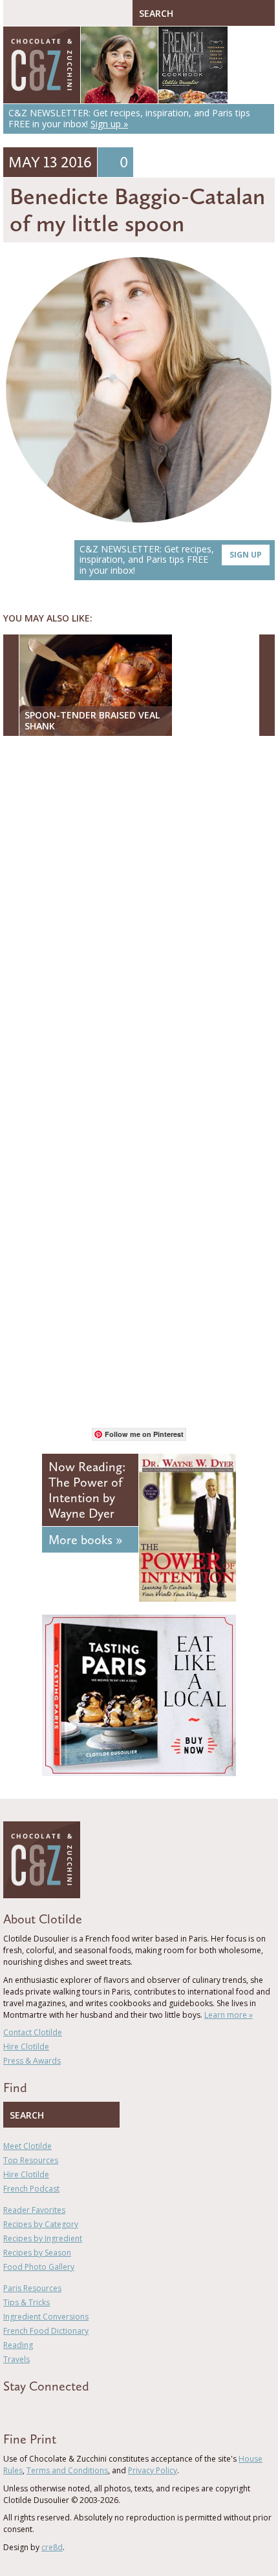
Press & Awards (32, 2061)
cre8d (52, 2547)
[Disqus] (139, 913)
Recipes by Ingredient (43, 2238)
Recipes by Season (37, 2253)
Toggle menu (16, 13)
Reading (18, 2345)
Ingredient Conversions (46, 2317)
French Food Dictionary (46, 2331)
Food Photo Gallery (39, 2267)
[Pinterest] (44, 2409)
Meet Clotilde (27, 2146)
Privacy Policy (153, 2470)
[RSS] (81, 2409)
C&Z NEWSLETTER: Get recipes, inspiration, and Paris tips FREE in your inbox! (171, 560)
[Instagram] (63, 2409)
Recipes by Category (41, 2224)
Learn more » (229, 2015)
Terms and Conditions (67, 2470)
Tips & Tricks (27, 2302)
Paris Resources (32, 2288)
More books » (85, 1540)
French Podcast (31, 2189)
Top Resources (31, 2160)
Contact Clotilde (33, 2032)
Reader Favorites (34, 2210)
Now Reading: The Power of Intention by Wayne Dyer (87, 1490)
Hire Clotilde (26, 2047)
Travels (16, 2359)
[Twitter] (25, 2409)
